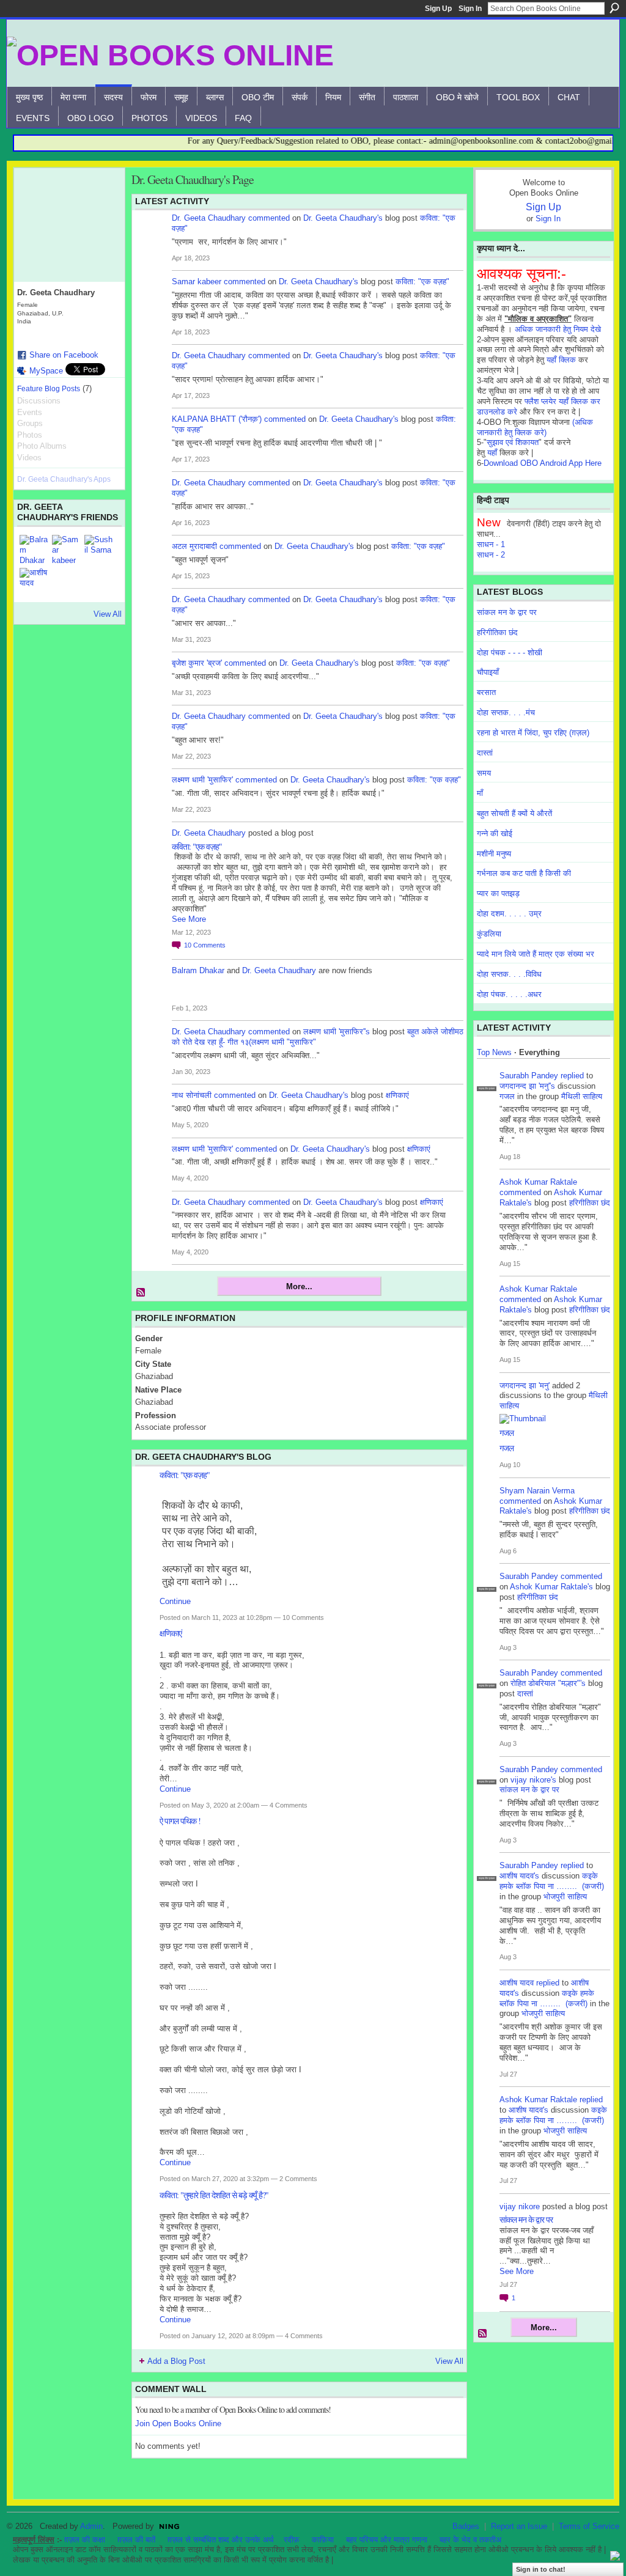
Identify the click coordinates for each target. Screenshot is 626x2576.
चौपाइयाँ (488, 672)
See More (189, 919)
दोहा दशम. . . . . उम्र (509, 914)
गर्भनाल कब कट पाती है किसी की (524, 873)
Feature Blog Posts (49, 389)
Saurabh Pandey (529, 1076)
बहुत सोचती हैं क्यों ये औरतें (514, 813)
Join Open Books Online (178, 2423)
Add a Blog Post (176, 2361)
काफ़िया (323, 2540)
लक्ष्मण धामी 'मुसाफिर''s (337, 1032)
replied (572, 1076)
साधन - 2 (491, 555)
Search (614, 8)
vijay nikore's (533, 1780)
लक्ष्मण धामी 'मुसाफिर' (202, 780)
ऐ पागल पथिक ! (180, 1821)
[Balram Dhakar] (34, 550)
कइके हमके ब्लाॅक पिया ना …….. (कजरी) (552, 1881)
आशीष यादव (517, 1983)
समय (484, 773)
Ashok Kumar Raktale (538, 1182)
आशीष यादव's (519, 1876)
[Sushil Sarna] (99, 550)
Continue (175, 1601)
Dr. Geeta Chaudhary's (343, 218)
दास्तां (485, 753)
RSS (141, 1293)
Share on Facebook (64, 355)
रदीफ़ (292, 2540)
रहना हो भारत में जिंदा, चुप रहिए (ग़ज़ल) (533, 733)
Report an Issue (519, 2526)
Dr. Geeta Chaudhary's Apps (64, 479)
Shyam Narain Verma (537, 1491)
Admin (91, 2526)
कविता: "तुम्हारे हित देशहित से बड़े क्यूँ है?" (214, 2195)
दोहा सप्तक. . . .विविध (509, 974)
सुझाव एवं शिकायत (513, 442)
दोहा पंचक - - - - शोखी (510, 653)
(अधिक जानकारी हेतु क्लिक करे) (535, 427)
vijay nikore (520, 2206)
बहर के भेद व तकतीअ (470, 2540)
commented (269, 218)
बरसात (486, 692)
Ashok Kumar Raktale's (551, 1587)
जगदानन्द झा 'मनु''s (527, 1086)
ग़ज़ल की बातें (136, 2540)
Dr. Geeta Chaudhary (209, 218)
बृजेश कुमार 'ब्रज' (197, 663)
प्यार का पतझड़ (498, 893)
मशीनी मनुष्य (494, 854)
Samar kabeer (197, 282)
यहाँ (492, 453)
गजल (507, 1096)
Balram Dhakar (198, 970)
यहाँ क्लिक (561, 360)
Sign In (470, 9)
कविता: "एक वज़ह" (422, 282)
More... (299, 1286)
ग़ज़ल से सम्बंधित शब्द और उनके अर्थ (221, 2540)
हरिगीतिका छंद (497, 632)
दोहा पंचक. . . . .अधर (509, 994)
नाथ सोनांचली (192, 1095)
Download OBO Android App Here (543, 463)
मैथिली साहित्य (582, 1096)
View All (108, 614)
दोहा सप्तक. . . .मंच (506, 712)
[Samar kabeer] (67, 550)
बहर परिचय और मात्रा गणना (387, 2540)
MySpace (46, 371)
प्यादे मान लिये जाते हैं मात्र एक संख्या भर (536, 954)
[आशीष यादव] (34, 583)
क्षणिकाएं (397, 1095)
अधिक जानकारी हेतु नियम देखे (558, 329)
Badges (466, 2526)
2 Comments (298, 2179)
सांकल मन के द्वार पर (507, 612)
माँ (480, 793)
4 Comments (289, 1805)
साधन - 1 (491, 544)
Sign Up (438, 9)
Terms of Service (589, 2526)
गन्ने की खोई (495, 834)
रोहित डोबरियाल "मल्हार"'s (548, 1683)
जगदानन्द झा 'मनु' (525, 1386)
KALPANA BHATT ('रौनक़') (217, 419)
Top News (494, 1052)
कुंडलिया (489, 934)
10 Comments (303, 1617)
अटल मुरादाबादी (194, 546)
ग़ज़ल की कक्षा (85, 2540)
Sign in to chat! (541, 2569)
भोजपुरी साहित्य (565, 1897)
